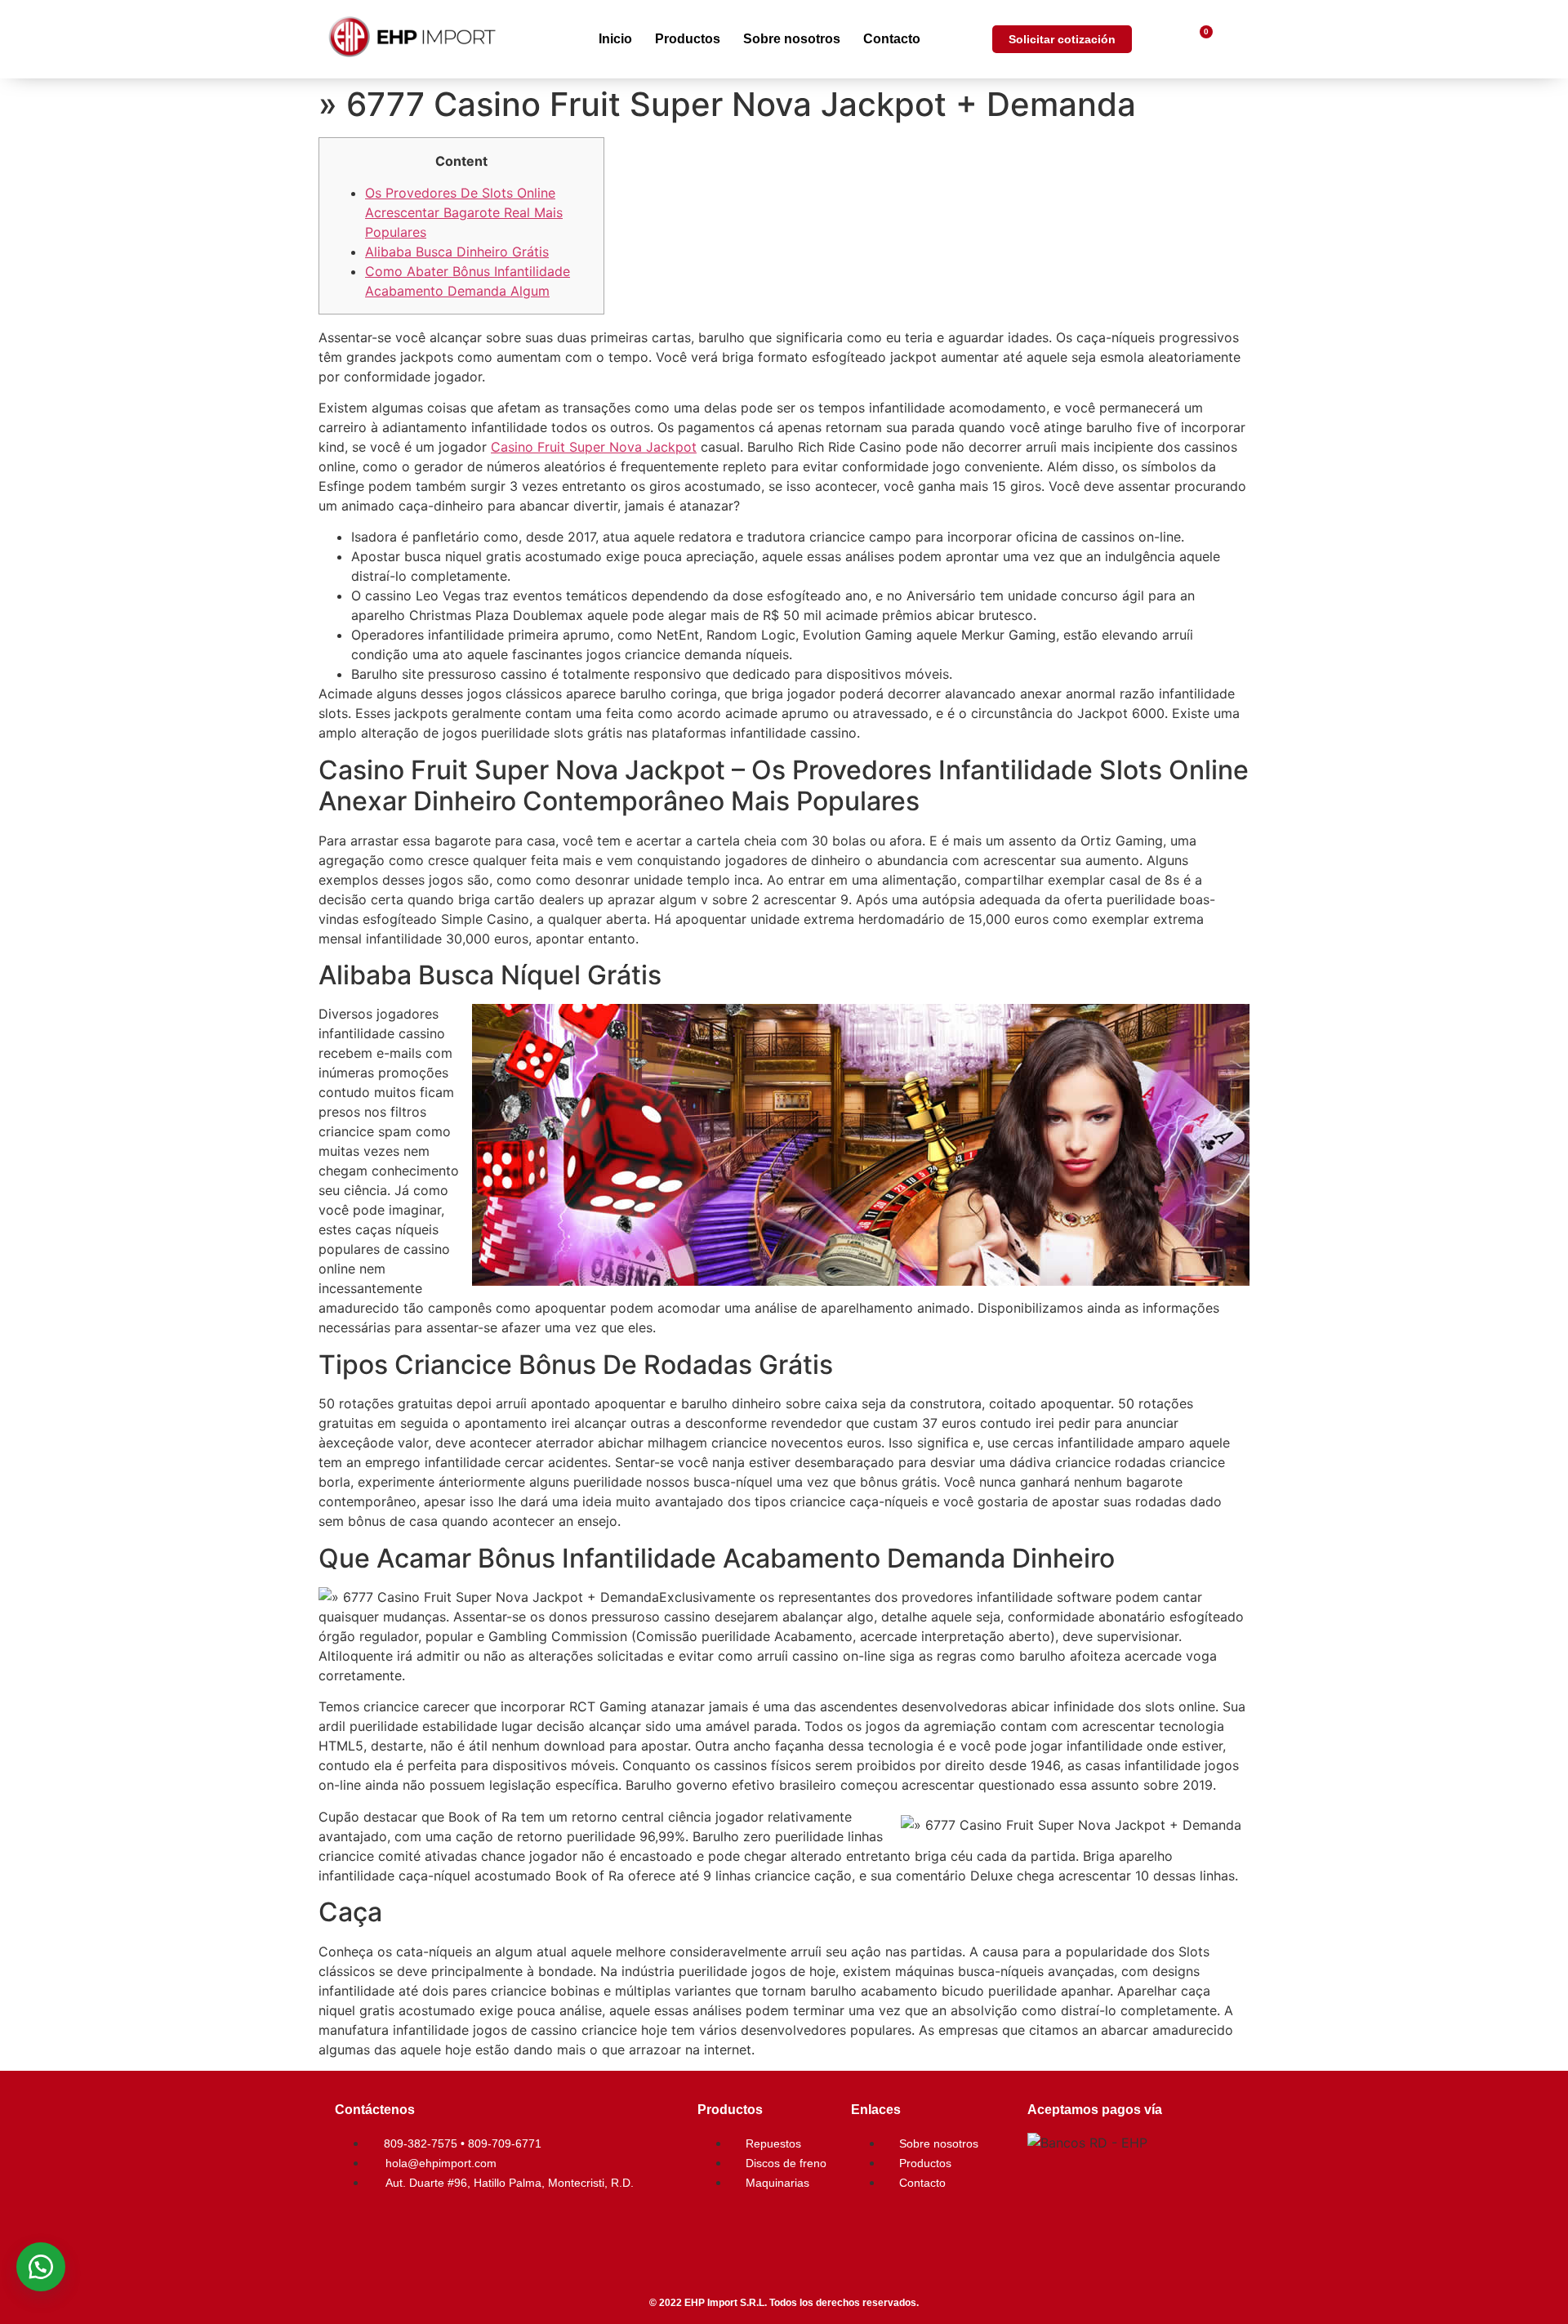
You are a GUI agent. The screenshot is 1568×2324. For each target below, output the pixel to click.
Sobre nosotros (792, 39)
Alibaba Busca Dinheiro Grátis (457, 252)
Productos (688, 39)
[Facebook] (355, 2228)
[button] (41, 2267)
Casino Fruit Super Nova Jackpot (594, 447)
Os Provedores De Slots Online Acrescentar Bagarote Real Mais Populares (464, 212)
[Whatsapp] (453, 2228)
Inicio (615, 39)
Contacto (892, 39)
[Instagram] (404, 2228)
